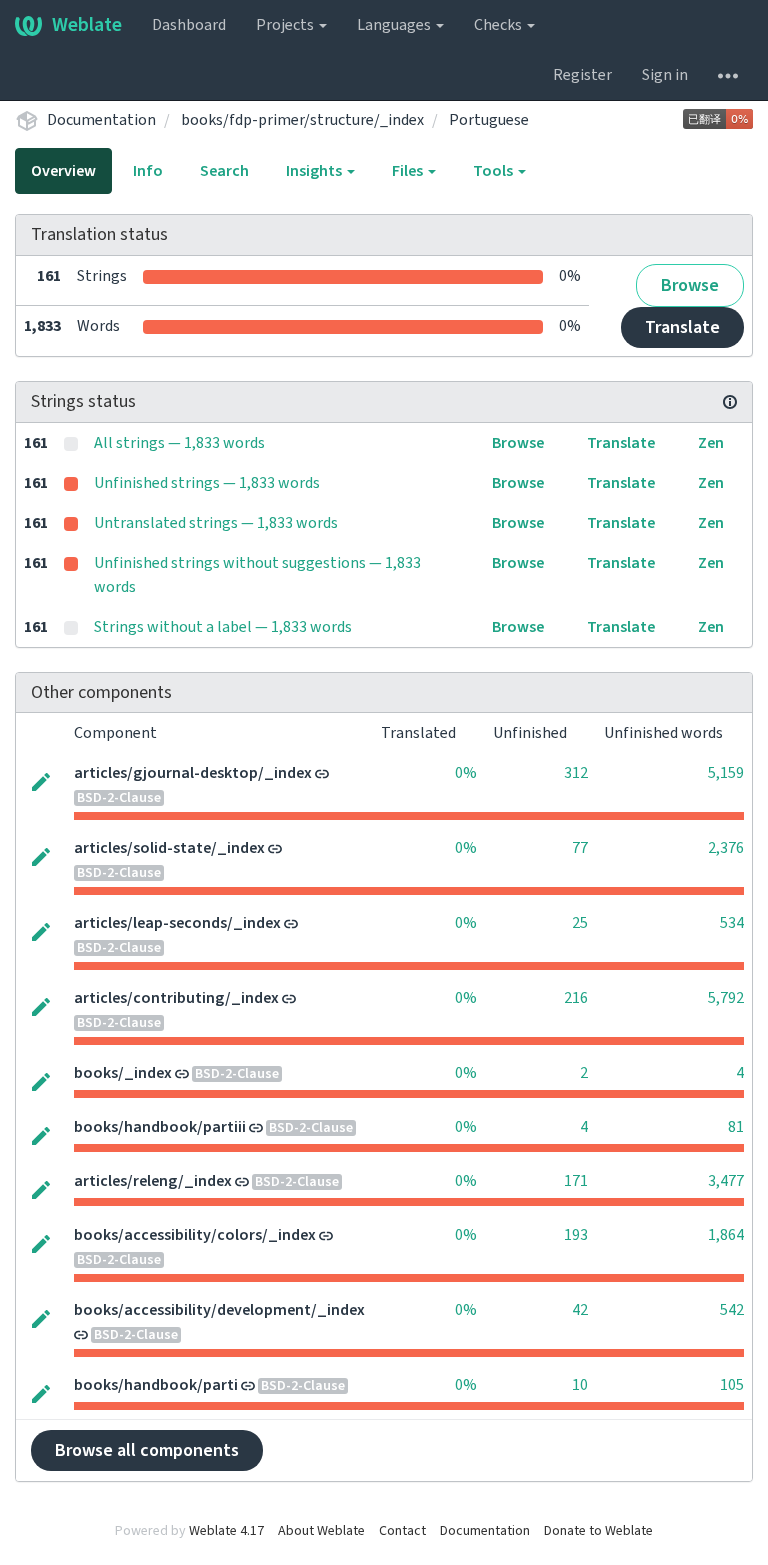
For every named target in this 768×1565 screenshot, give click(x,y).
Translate (682, 327)
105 (732, 1385)
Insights (315, 171)
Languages (395, 25)
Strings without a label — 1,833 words (223, 627)
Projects (286, 25)
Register (582, 75)
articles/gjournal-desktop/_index (193, 773)
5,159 (726, 773)
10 (580, 1385)
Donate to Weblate (598, 1531)
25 (580, 923)
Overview (63, 171)
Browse (690, 285)
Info (148, 171)
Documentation (101, 120)
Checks (499, 25)
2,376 (726, 848)
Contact (402, 1531)
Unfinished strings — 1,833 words (207, 483)
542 (732, 1310)
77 (580, 848)
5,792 (726, 998)
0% (466, 773)
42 (580, 1310)
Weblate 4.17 (226, 1531)
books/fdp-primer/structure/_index (302, 120)
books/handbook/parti (156, 1385)
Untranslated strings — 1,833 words (216, 523)
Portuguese (489, 120)
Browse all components (147, 1450)
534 (732, 923)
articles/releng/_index (153, 1181)
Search (224, 171)
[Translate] (41, 780)
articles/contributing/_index (176, 998)
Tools (494, 171)
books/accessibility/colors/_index (195, 1235)
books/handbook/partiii (160, 1127)
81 (736, 1127)
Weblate (87, 25)
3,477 (726, 1181)
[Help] (728, 75)
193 (576, 1235)
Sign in (665, 75)
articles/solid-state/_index (169, 848)
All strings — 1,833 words (179, 443)
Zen (711, 443)
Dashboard (189, 25)
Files (409, 171)
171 (576, 1181)
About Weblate (321, 1531)
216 (576, 998)
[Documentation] (730, 402)
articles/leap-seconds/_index (177, 923)
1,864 (726, 1235)
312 (576, 773)
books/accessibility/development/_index (219, 1310)
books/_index (123, 1073)
